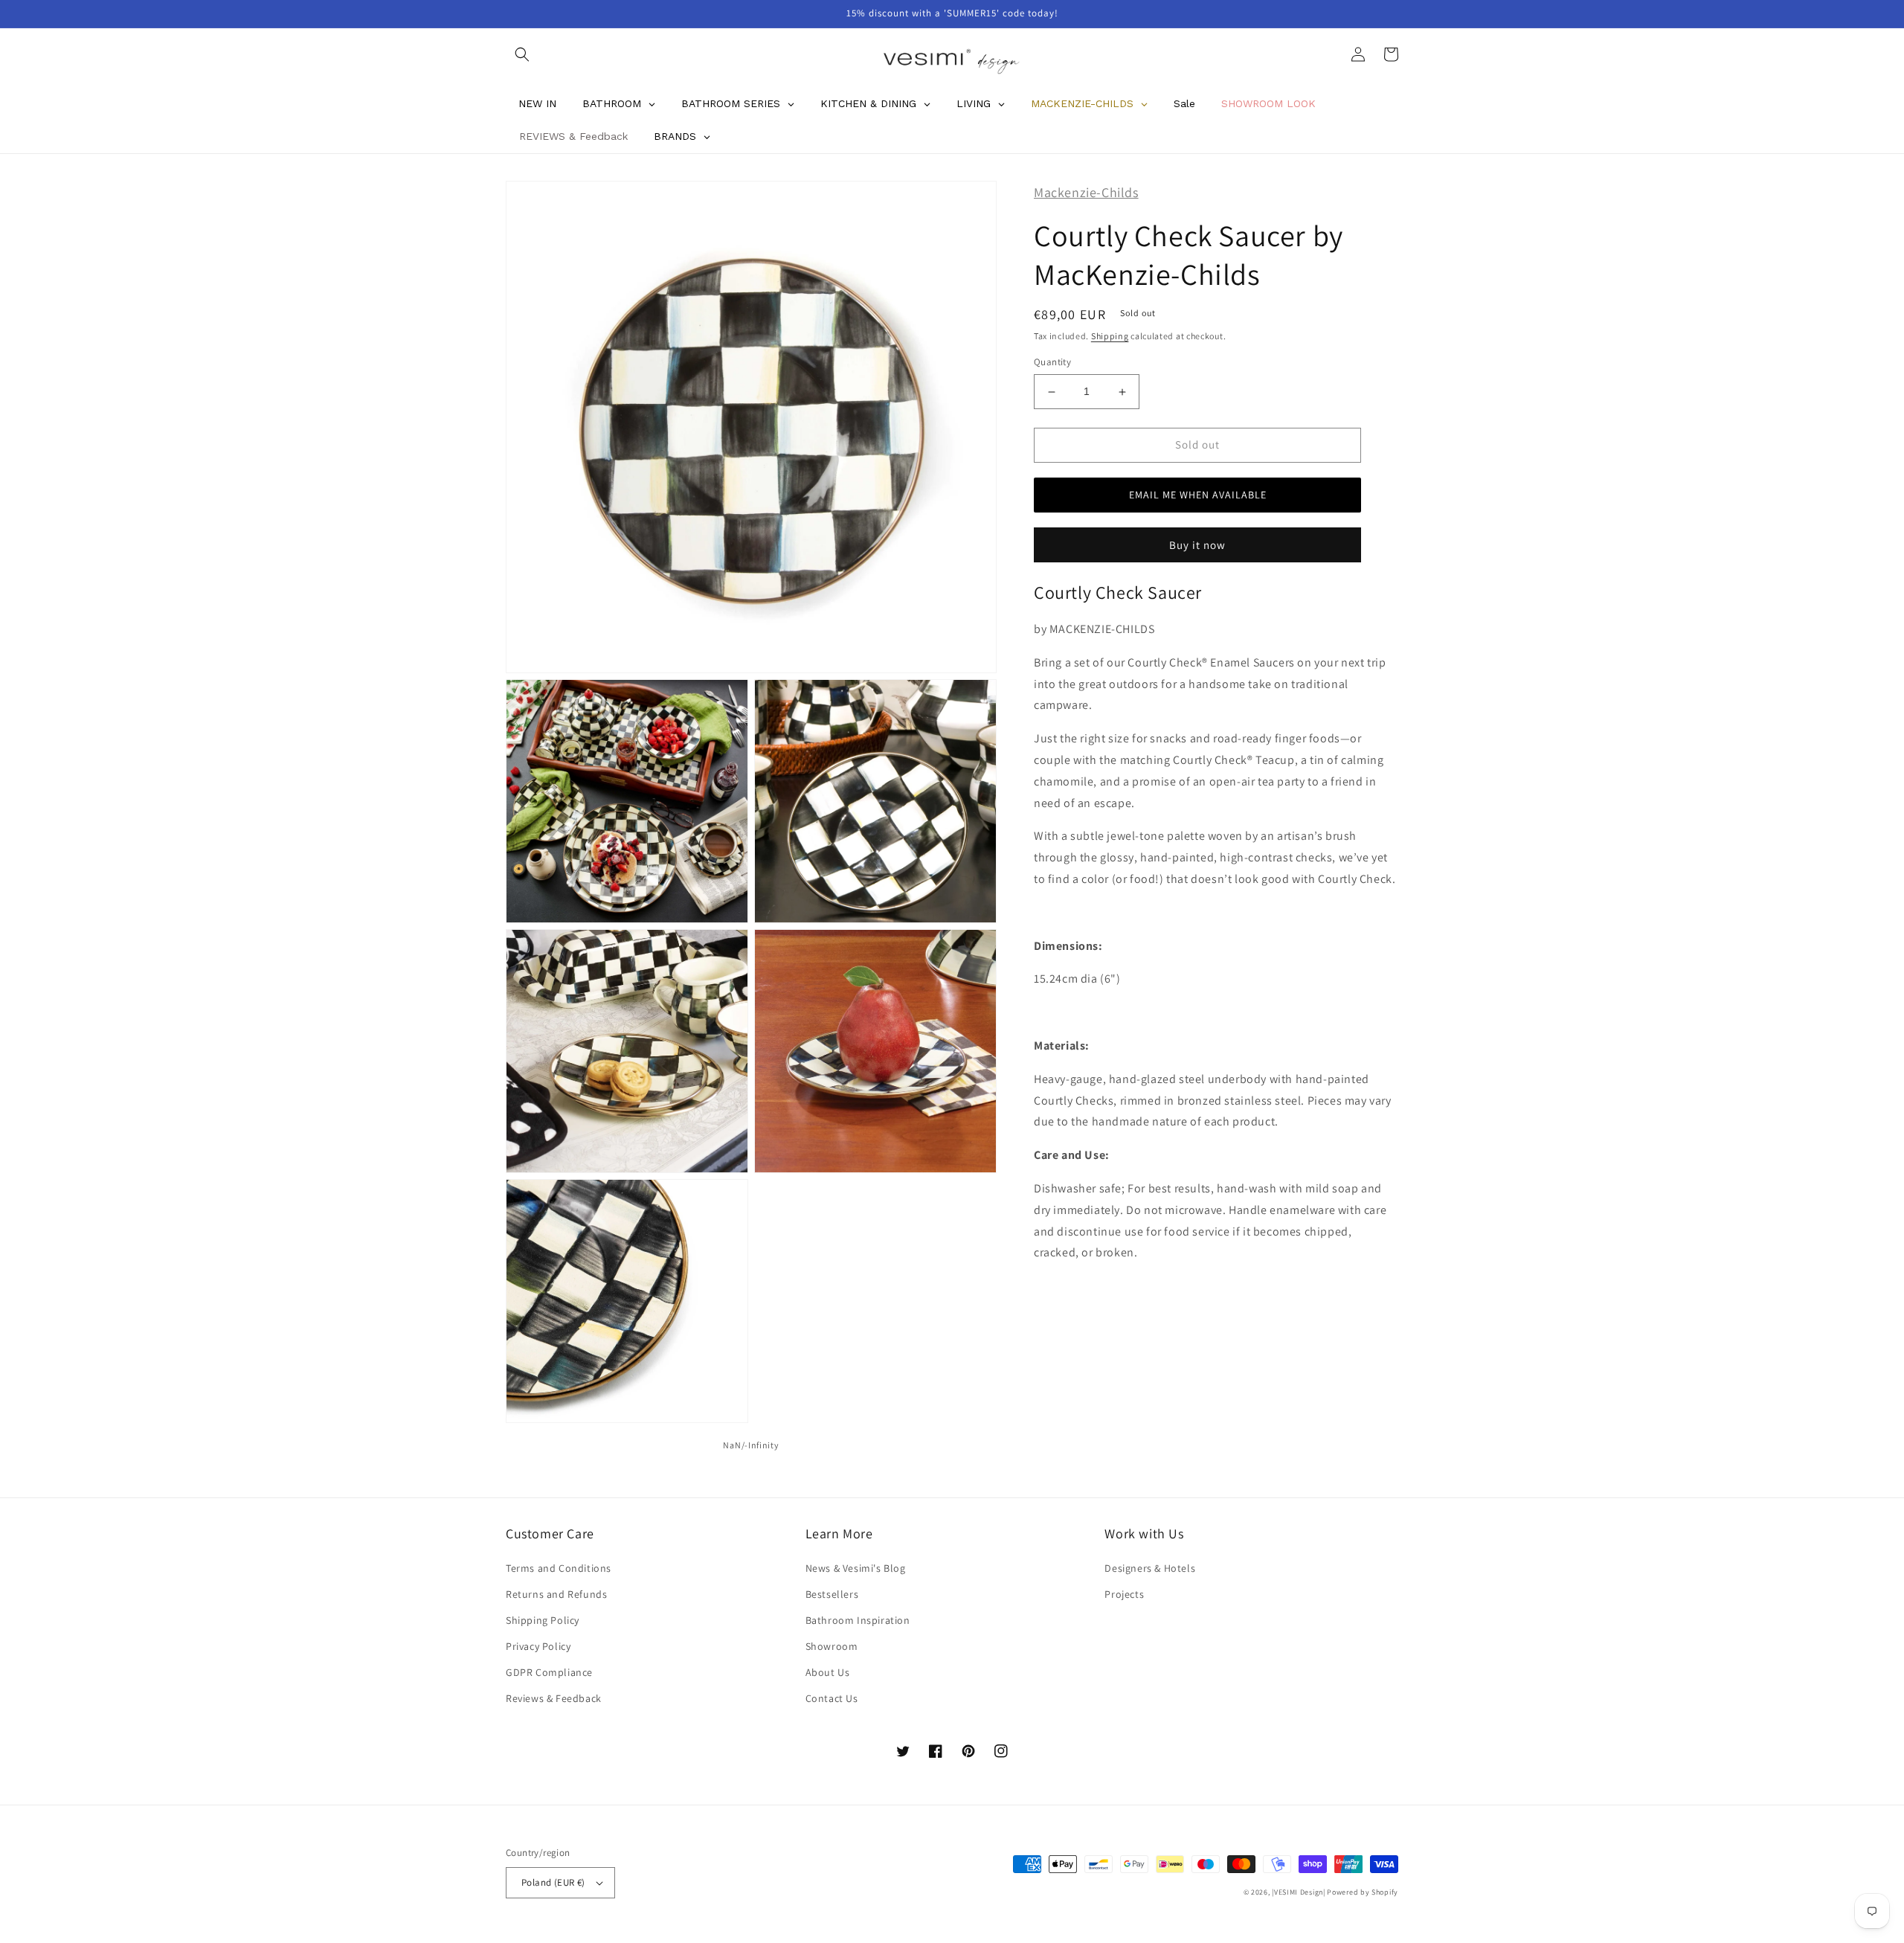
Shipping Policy (543, 1620)
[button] (522, 54)
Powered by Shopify (1363, 1892)
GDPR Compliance (549, 1672)
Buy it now (1197, 545)
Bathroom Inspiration (858, 1620)
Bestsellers (832, 1594)
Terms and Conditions (559, 1568)
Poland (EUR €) (553, 1882)
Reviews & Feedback (554, 1698)
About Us (828, 1672)
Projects (1124, 1594)
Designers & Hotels (1150, 1568)
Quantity (1052, 363)
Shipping (1110, 336)
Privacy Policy (538, 1646)
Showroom (832, 1646)
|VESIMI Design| (1299, 1892)
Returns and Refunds (556, 1594)
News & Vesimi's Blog (856, 1568)
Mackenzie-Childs (1086, 192)
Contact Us (832, 1698)
